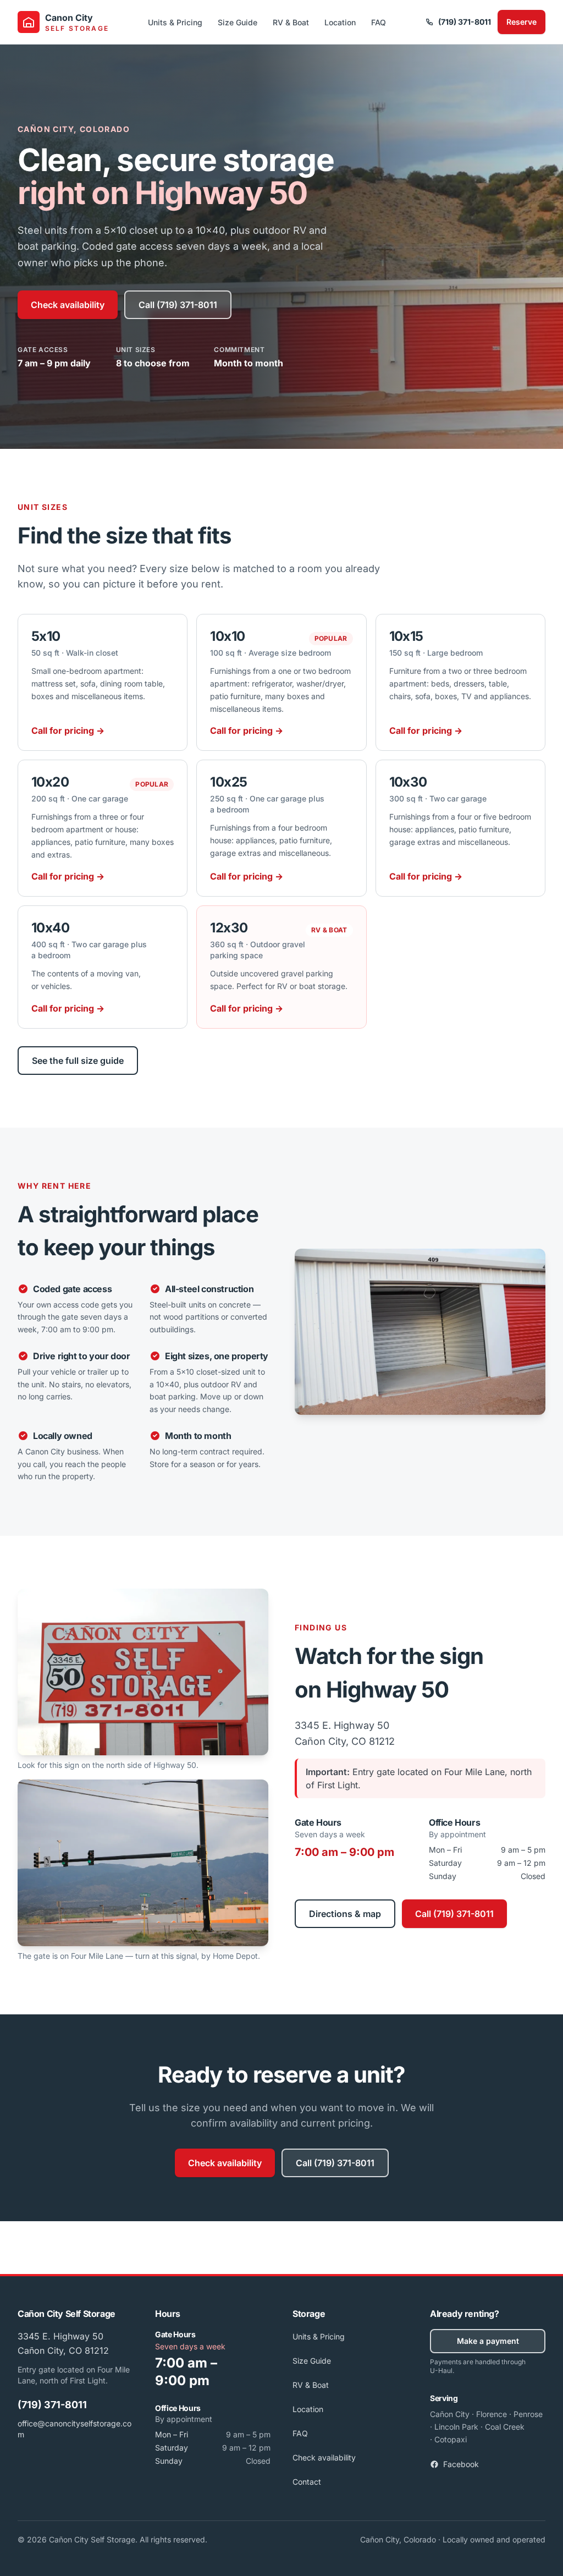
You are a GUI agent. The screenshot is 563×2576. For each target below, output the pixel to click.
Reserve (521, 22)
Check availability (68, 305)
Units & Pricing (175, 22)
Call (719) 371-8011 (178, 305)
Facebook (461, 2464)
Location (340, 22)
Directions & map (345, 1914)
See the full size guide (78, 1061)
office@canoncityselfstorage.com (74, 2429)
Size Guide (238, 22)
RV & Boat (291, 22)
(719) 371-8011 (465, 22)
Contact (307, 2482)
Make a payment (488, 2341)
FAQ (379, 22)
